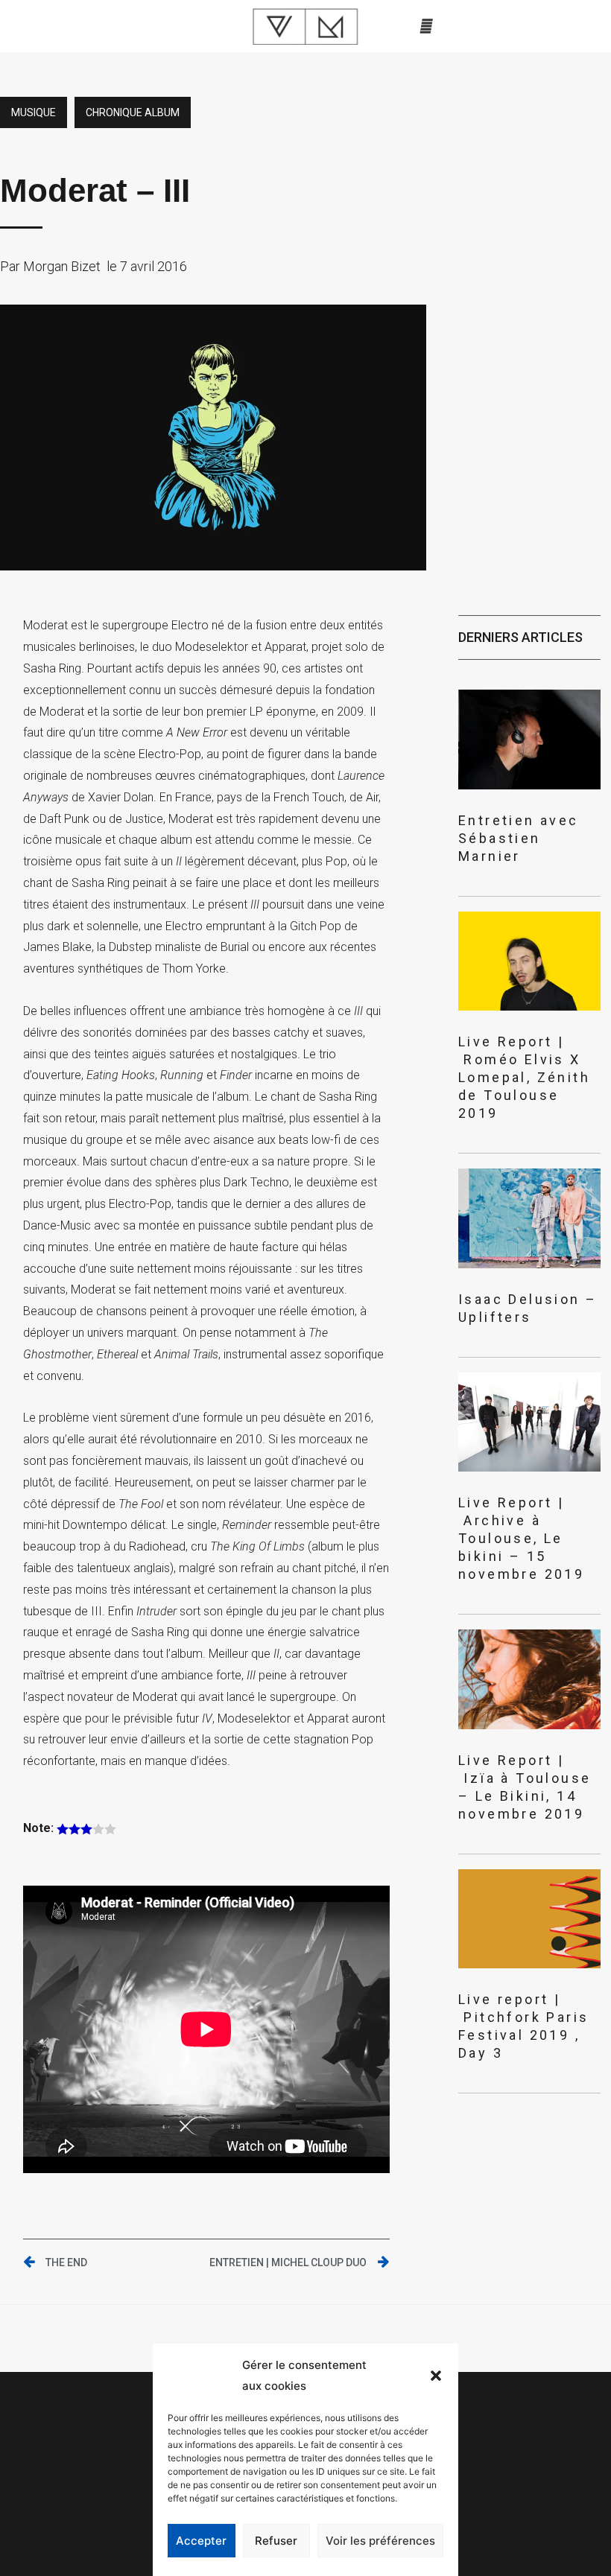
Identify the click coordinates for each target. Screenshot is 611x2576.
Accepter (201, 2541)
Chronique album (133, 112)
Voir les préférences (380, 2541)
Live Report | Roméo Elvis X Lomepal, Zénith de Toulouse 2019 (524, 1077)
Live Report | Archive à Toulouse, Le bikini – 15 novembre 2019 (521, 1538)
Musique (34, 112)
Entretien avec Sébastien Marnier (519, 838)
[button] (436, 2376)
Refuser (276, 2541)
